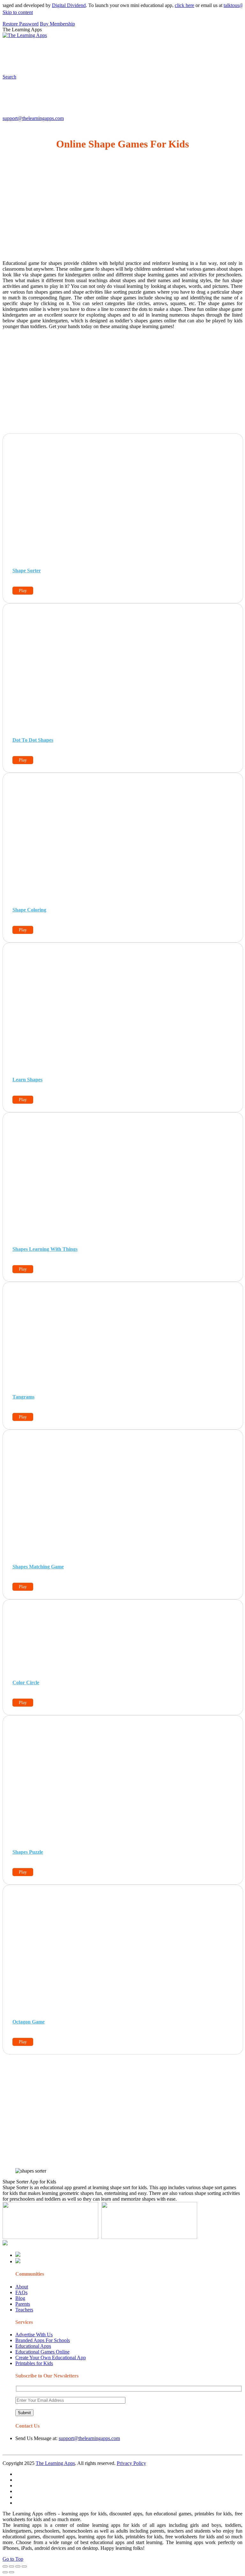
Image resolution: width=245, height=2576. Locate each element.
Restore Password (21, 24)
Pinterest (215, 50)
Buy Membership (57, 24)
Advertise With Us (34, 2335)
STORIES (117, 50)
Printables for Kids (34, 2363)
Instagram (27, 62)
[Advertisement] (122, 211)
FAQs (21, 2292)
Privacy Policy (131, 2463)
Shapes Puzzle (28, 1852)
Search (113, 62)
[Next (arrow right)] (11, 2572)
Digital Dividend (52, 5)
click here (168, 5)
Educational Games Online (42, 2352)
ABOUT (140, 50)
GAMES (88, 50)
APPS (24, 50)
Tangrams (23, 1397)
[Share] (11, 2566)
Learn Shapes (27, 1080)
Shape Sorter (27, 571)
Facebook (92, 62)
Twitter (71, 62)
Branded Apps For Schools (43, 2340)
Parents (23, 2304)
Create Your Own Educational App (51, 2358)
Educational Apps (33, 2346)
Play (23, 591)
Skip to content (18, 12)
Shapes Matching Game (38, 1567)
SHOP (189, 50)
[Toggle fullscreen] (18, 2566)
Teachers (24, 2310)
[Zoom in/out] (24, 2566)
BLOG (166, 50)
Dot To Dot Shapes (33, 740)
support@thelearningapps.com (33, 118)
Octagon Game (29, 2022)
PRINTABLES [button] (55, 50)
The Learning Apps (55, 2463)
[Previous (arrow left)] (5, 2572)
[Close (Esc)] (5, 2566)
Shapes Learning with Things (45, 1249)
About (22, 2287)
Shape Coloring (29, 910)
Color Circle (26, 1682)
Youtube (50, 62)
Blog (20, 2298)
